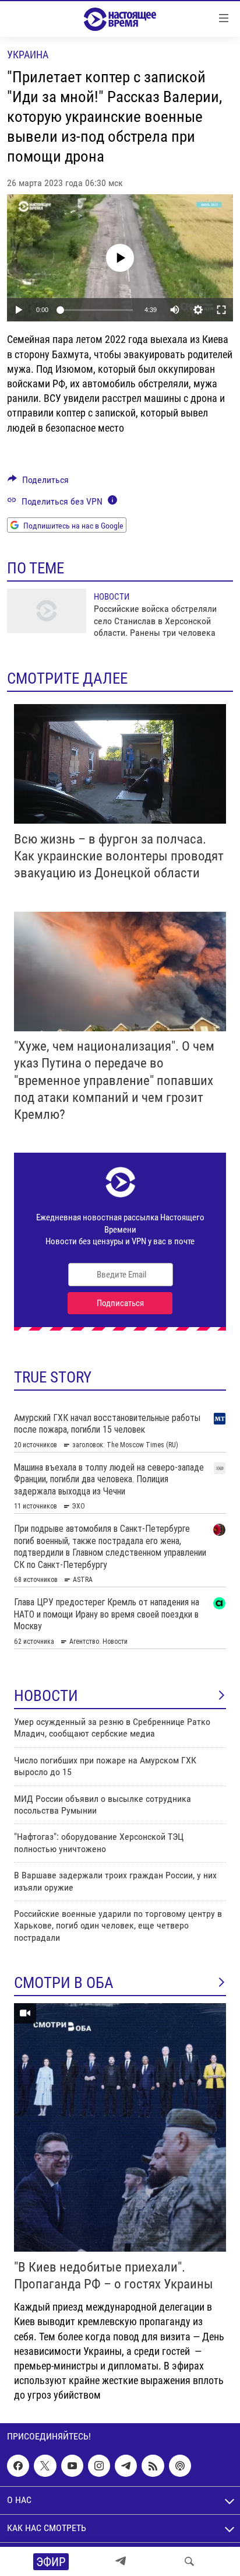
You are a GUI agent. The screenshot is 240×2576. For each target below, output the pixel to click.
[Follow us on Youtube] (72, 2466)
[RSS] (153, 2466)
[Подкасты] (180, 2466)
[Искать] (189, 2561)
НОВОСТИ (46, 1696)
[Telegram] (121, 2561)
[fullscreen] (221, 310)
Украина (28, 55)
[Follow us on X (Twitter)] (45, 2466)
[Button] (38, 483)
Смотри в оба (64, 1983)
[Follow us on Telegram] (126, 2466)
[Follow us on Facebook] (18, 2466)
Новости (112, 597)
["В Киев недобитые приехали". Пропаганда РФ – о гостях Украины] (120, 2127)
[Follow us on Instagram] (99, 2466)
